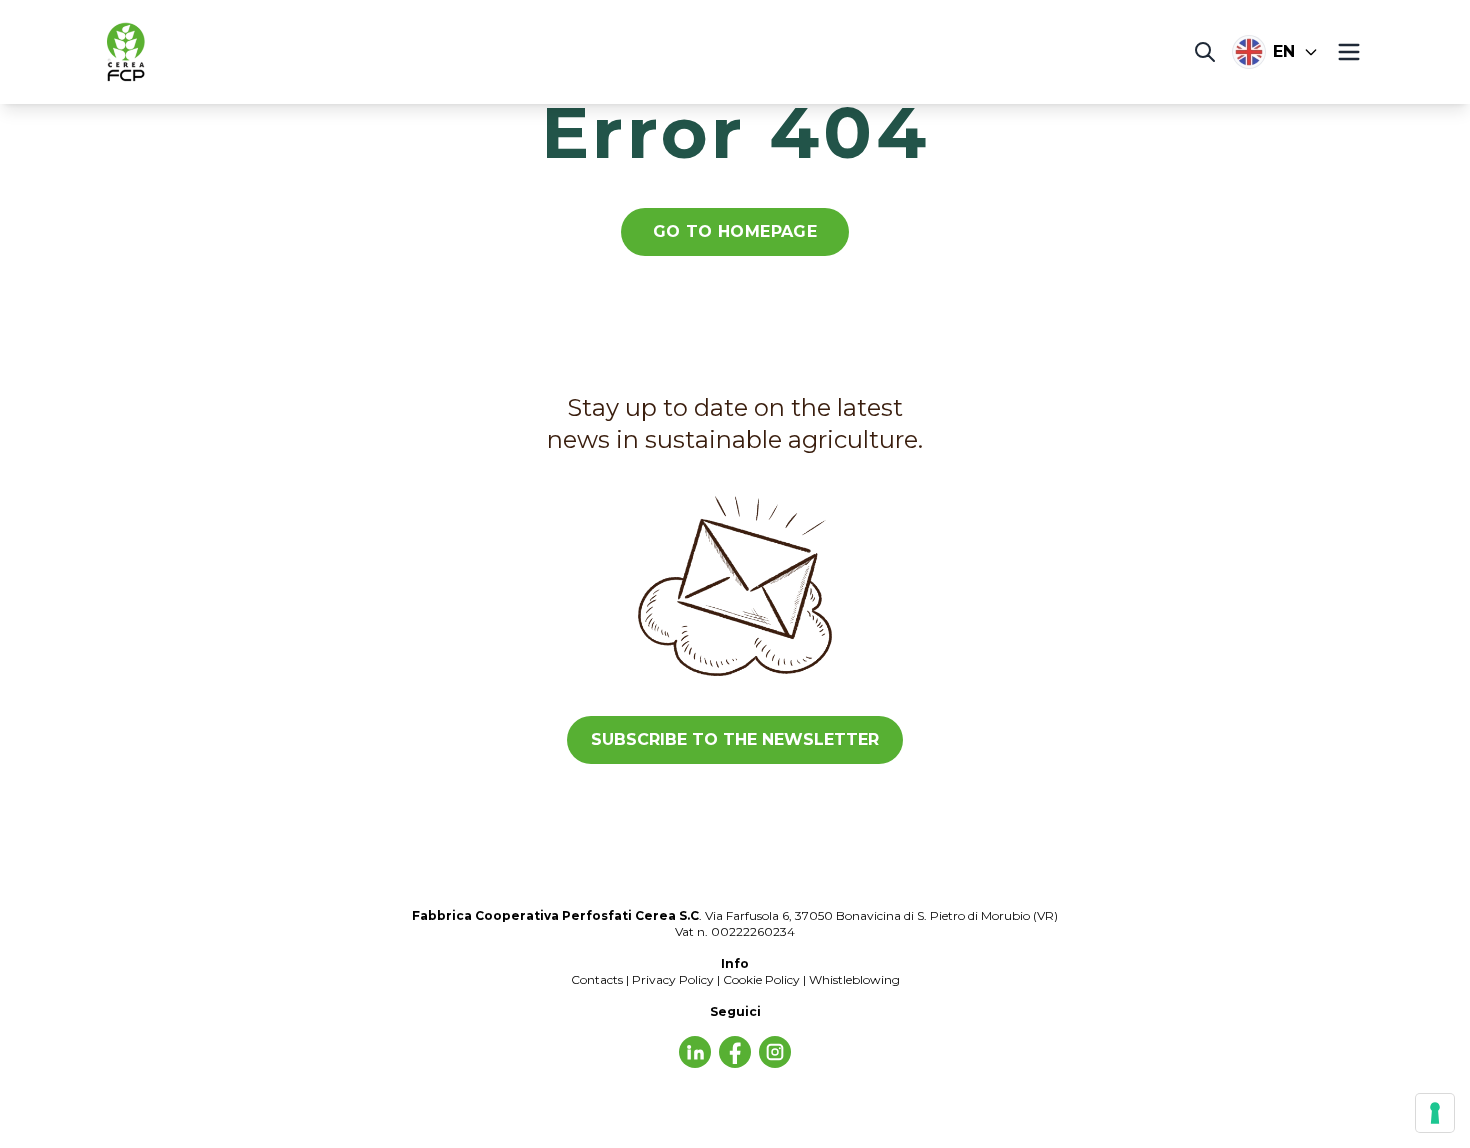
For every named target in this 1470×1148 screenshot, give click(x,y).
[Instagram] (775, 1052)
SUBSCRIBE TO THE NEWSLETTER (735, 739)
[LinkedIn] (695, 1052)
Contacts (597, 979)
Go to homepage (735, 231)
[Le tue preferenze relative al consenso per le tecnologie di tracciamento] (1435, 1113)
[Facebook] (735, 1052)
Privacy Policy (673, 979)
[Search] (1205, 52)
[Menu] (1349, 52)
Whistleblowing (854, 979)
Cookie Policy (761, 979)
